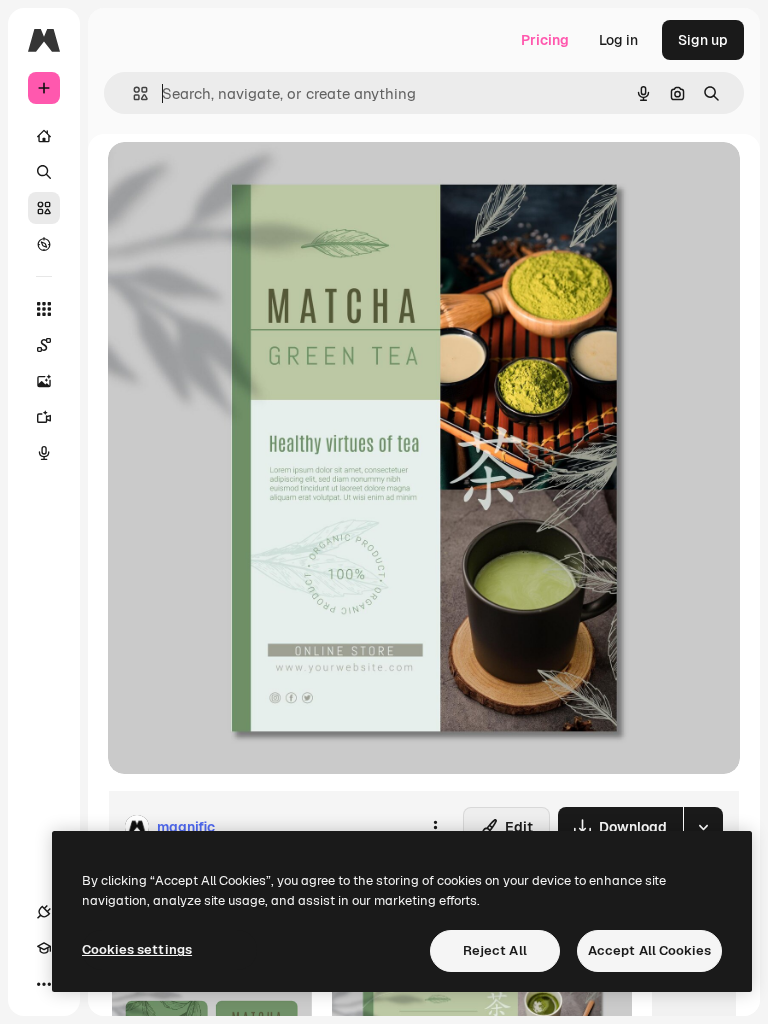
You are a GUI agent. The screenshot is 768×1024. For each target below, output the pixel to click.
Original (236, 179)
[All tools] (44, 309)
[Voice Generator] (44, 453)
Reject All (495, 950)
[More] (44, 984)
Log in (618, 40)
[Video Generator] (44, 417)
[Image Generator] (44, 381)
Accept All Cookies (649, 950)
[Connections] (44, 912)
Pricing (545, 40)
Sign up (703, 40)
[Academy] (44, 948)
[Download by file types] (703, 827)
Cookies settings (137, 949)
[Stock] (44, 208)
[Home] (44, 136)
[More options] (435, 827)
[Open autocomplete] (132, 93)
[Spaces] (44, 345)
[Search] (44, 172)
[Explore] (44, 244)
